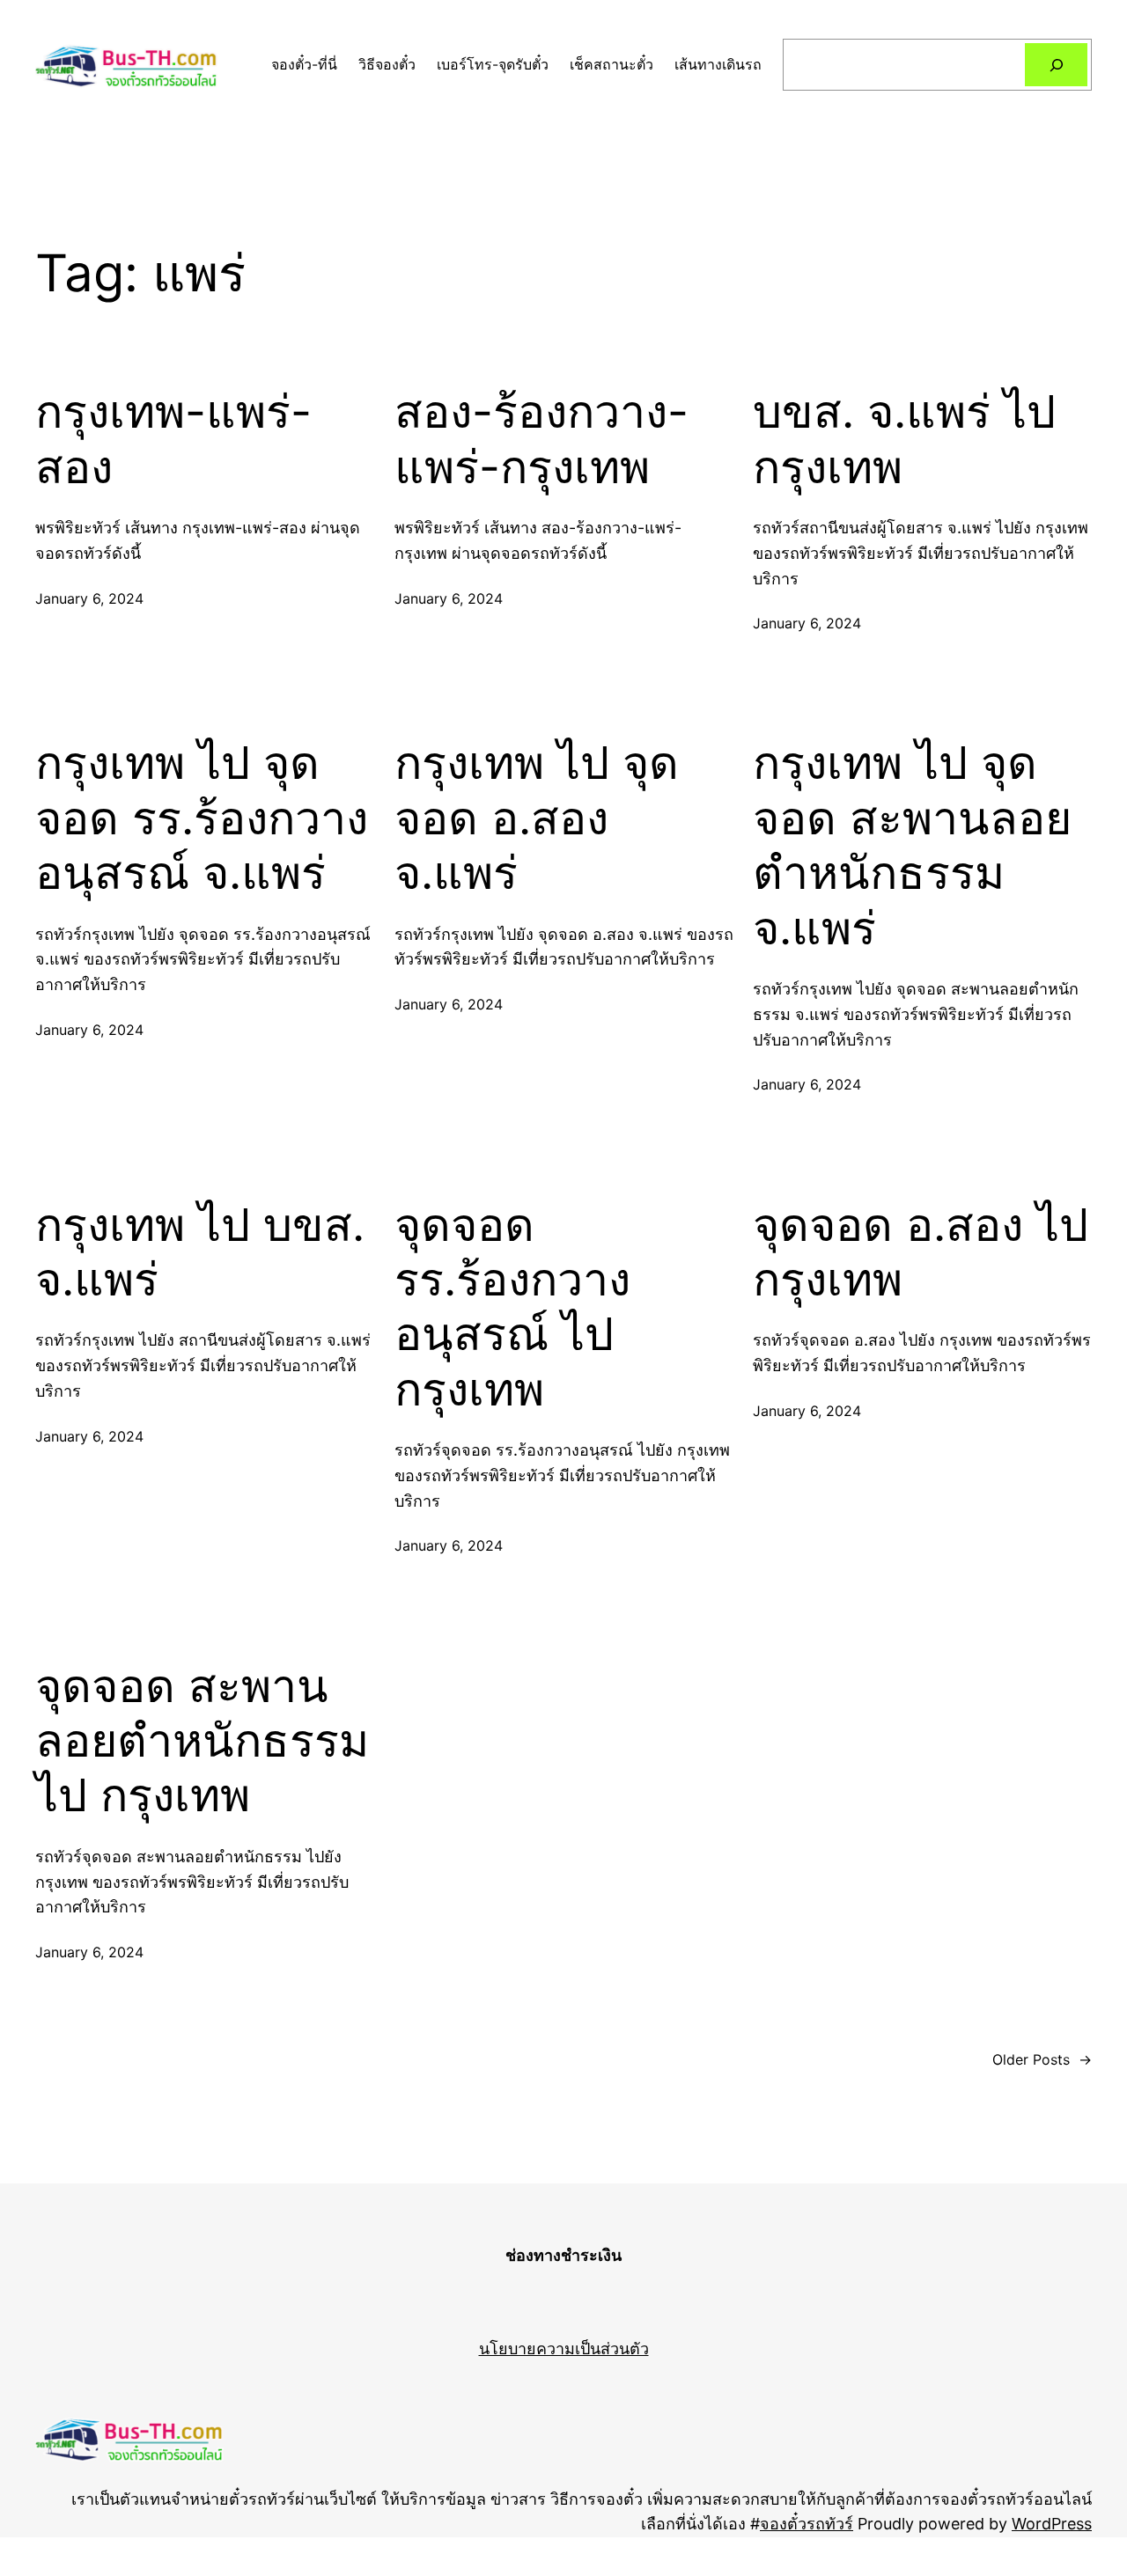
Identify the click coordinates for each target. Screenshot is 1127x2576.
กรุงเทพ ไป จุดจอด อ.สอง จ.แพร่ (537, 818)
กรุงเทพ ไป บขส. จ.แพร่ (200, 1252)
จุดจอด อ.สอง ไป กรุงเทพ (921, 1252)
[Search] (1056, 65)
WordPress (1052, 2524)
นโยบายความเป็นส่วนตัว (564, 2348)
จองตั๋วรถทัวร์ (807, 2524)
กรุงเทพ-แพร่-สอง (173, 439)
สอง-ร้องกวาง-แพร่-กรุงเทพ (541, 439)
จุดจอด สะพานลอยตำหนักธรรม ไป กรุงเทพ (202, 1741)
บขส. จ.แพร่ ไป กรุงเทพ (904, 439)
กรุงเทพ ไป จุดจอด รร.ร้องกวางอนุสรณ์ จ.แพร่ (202, 818)
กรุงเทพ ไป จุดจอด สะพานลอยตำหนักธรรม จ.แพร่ (912, 845)
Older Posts (1042, 2059)
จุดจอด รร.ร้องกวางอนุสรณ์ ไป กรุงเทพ (512, 1307)
